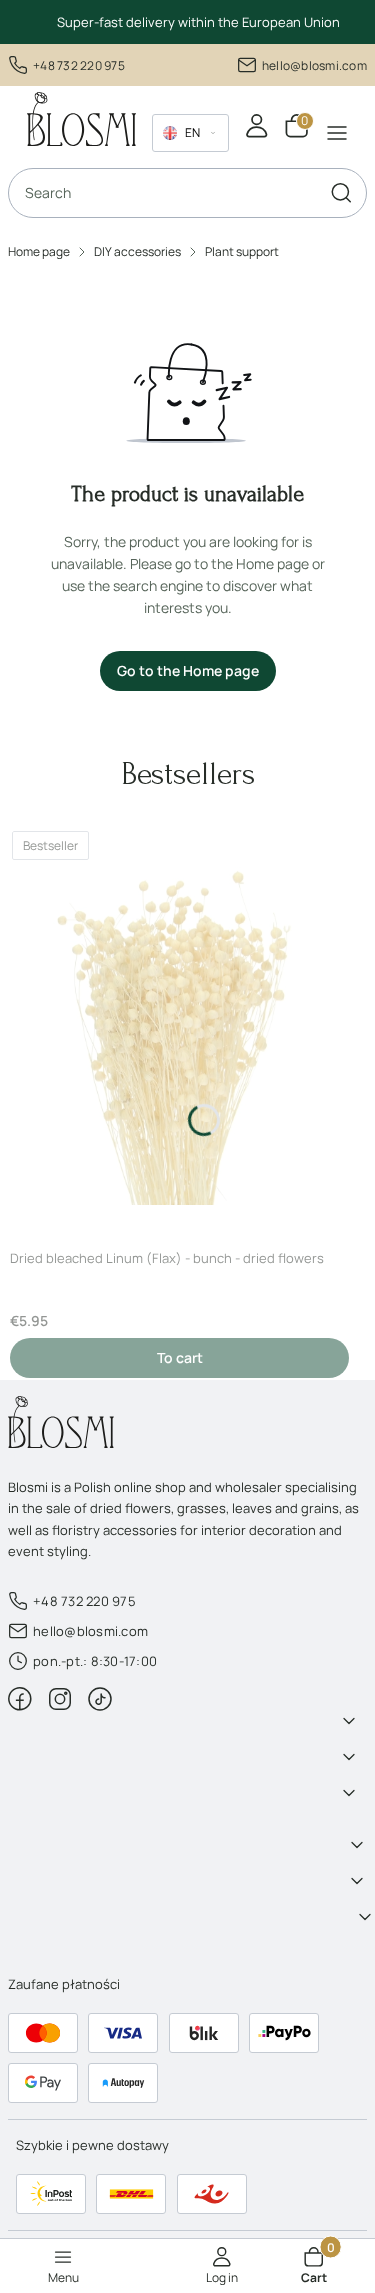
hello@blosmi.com (314, 65)
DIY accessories (137, 251)
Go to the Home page (188, 670)
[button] (341, 193)
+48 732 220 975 (79, 65)
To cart (180, 1357)
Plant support (242, 251)
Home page (39, 251)
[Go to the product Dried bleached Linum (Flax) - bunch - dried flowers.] (179, 1027)
